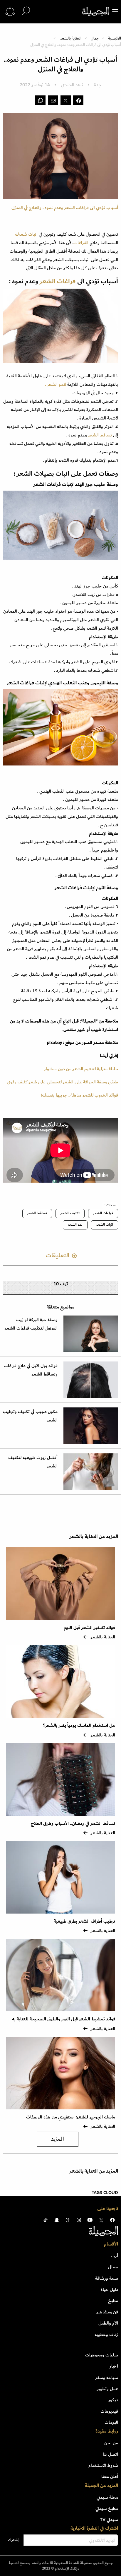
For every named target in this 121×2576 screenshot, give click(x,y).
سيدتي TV (109, 2520)
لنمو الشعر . (56, 384)
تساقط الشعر (99, 435)
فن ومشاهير (107, 2312)
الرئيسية (115, 38)
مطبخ (113, 2301)
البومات (111, 2422)
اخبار (114, 2366)
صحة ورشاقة (107, 2278)
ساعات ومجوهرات (102, 2355)
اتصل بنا (110, 2454)
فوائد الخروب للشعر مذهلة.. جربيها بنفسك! (79, 1095)
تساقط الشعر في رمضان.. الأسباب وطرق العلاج (73, 1824)
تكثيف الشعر (70, 1213)
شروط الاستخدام (103, 2465)
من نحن (111, 2443)
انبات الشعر (105, 1225)
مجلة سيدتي (107, 2497)
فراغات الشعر (103, 1213)
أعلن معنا (110, 2476)
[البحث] (26, 11)
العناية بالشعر (71, 38)
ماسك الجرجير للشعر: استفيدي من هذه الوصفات (71, 2117)
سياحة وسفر (107, 2378)
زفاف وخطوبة (106, 2334)
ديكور (113, 2400)
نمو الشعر (75, 1225)
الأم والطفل (108, 2323)
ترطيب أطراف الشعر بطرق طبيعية (84, 1921)
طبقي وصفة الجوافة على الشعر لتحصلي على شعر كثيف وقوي (62, 1082)
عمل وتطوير (107, 2389)
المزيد (58, 2139)
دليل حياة (109, 2289)
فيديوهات (109, 2411)
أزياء (114, 2256)
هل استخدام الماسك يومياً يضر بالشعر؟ (79, 1725)
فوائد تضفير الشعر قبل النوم (89, 1628)
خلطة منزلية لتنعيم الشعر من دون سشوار (81, 1069)
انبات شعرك (26, 234)
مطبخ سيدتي (107, 2508)
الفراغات (81, 243)
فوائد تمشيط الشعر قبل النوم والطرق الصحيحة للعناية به (64, 2019)
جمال (95, 38)
